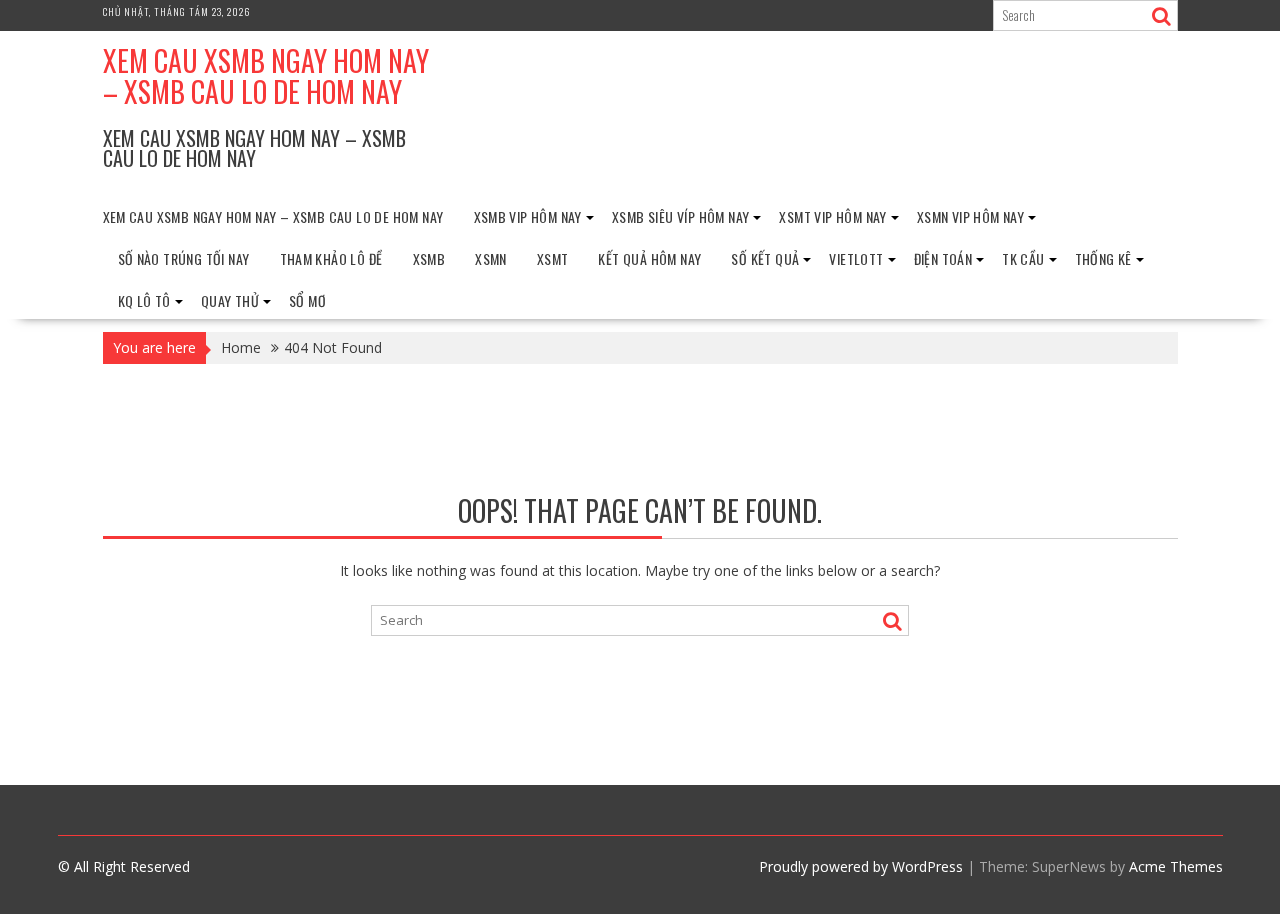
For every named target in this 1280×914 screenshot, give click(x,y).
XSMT (553, 258)
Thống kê (1103, 258)
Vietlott (856, 258)
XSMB (429, 258)
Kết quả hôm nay (649, 258)
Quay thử (230, 300)
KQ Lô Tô (144, 300)
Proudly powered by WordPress (861, 866)
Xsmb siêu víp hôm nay (680, 216)
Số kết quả (765, 258)
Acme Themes (1176, 866)
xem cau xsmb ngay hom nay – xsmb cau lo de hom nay (266, 76)
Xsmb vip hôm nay (528, 216)
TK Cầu (1023, 258)
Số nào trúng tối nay (184, 258)
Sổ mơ (307, 300)
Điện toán (943, 258)
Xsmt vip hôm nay (832, 216)
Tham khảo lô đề (331, 258)
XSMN (491, 258)
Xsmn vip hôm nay (970, 216)
